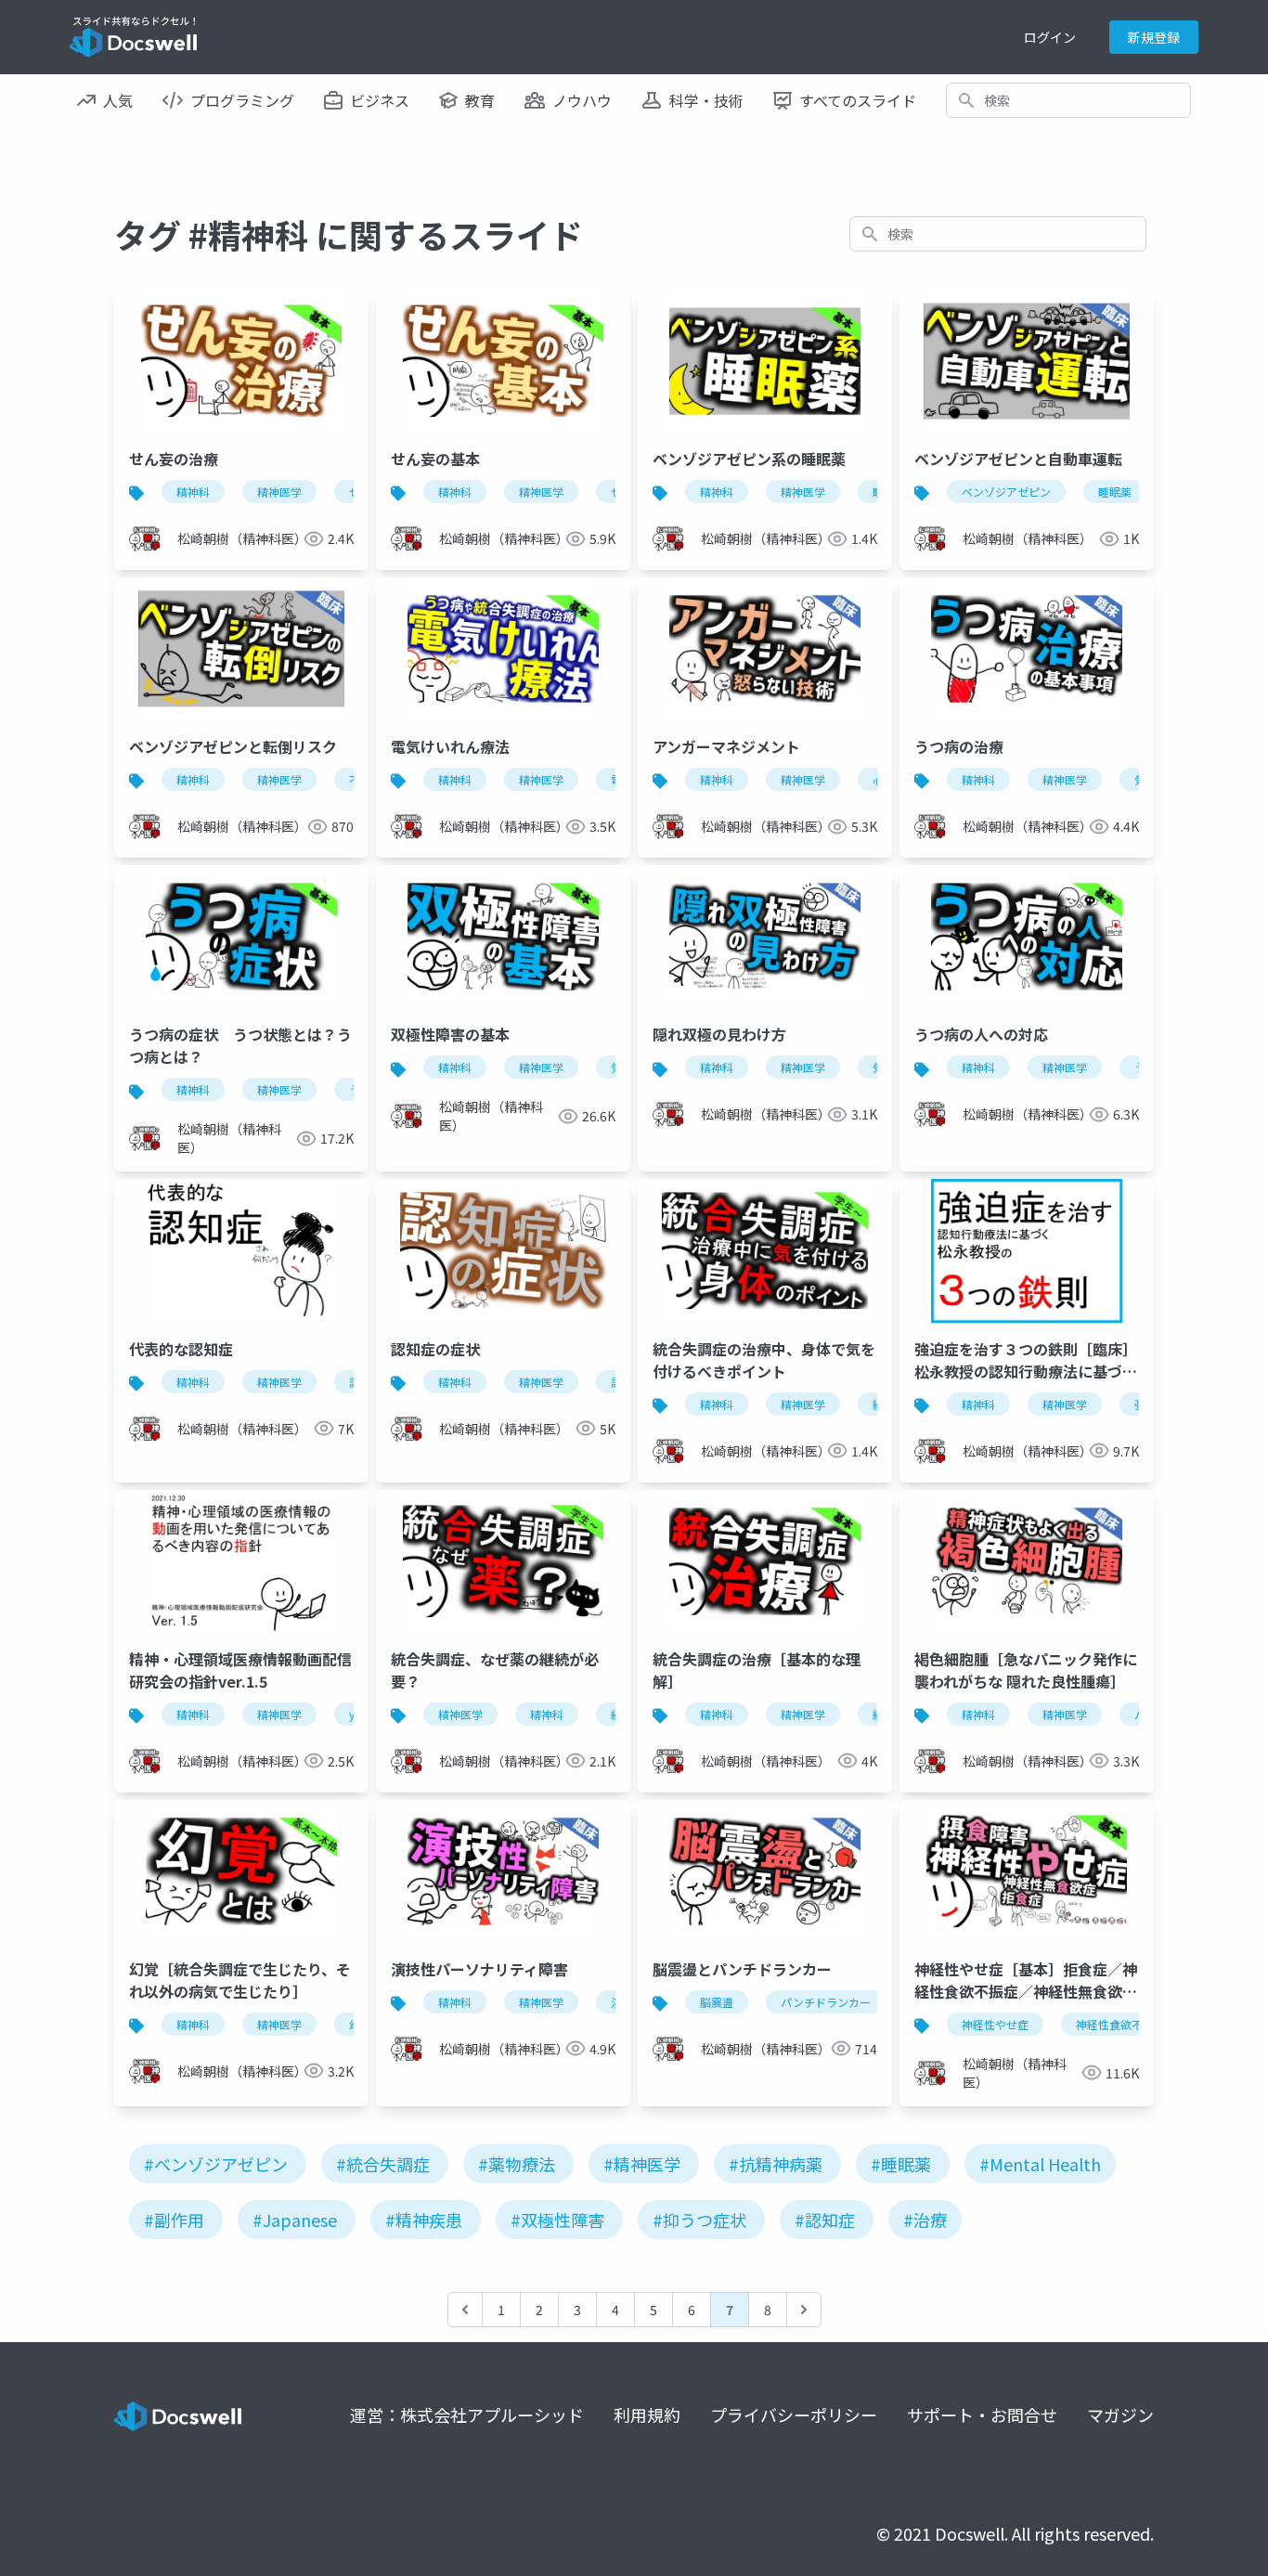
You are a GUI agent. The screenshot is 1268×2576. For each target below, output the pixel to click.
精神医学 (279, 492)
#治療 (925, 2220)
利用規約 (647, 2414)
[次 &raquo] (804, 2310)
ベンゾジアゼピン (1006, 492)
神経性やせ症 (995, 2024)
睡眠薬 (1115, 492)
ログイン (1050, 37)
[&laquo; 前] (465, 2310)
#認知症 (825, 2220)
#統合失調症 (383, 2164)
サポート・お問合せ (982, 2414)
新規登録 (1154, 37)
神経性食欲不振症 (1120, 2024)
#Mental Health (1040, 2164)
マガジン (1120, 2414)
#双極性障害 (557, 2220)
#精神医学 (642, 2164)
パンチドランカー (826, 2002)
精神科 (193, 492)
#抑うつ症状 (699, 2220)
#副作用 (174, 2220)
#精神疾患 (424, 2220)
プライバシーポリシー (794, 2414)
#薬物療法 (517, 2164)
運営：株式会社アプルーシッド (467, 2414)
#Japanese (295, 2220)
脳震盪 (717, 2002)
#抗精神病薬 (776, 2164)
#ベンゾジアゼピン (216, 2164)
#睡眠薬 (901, 2164)
